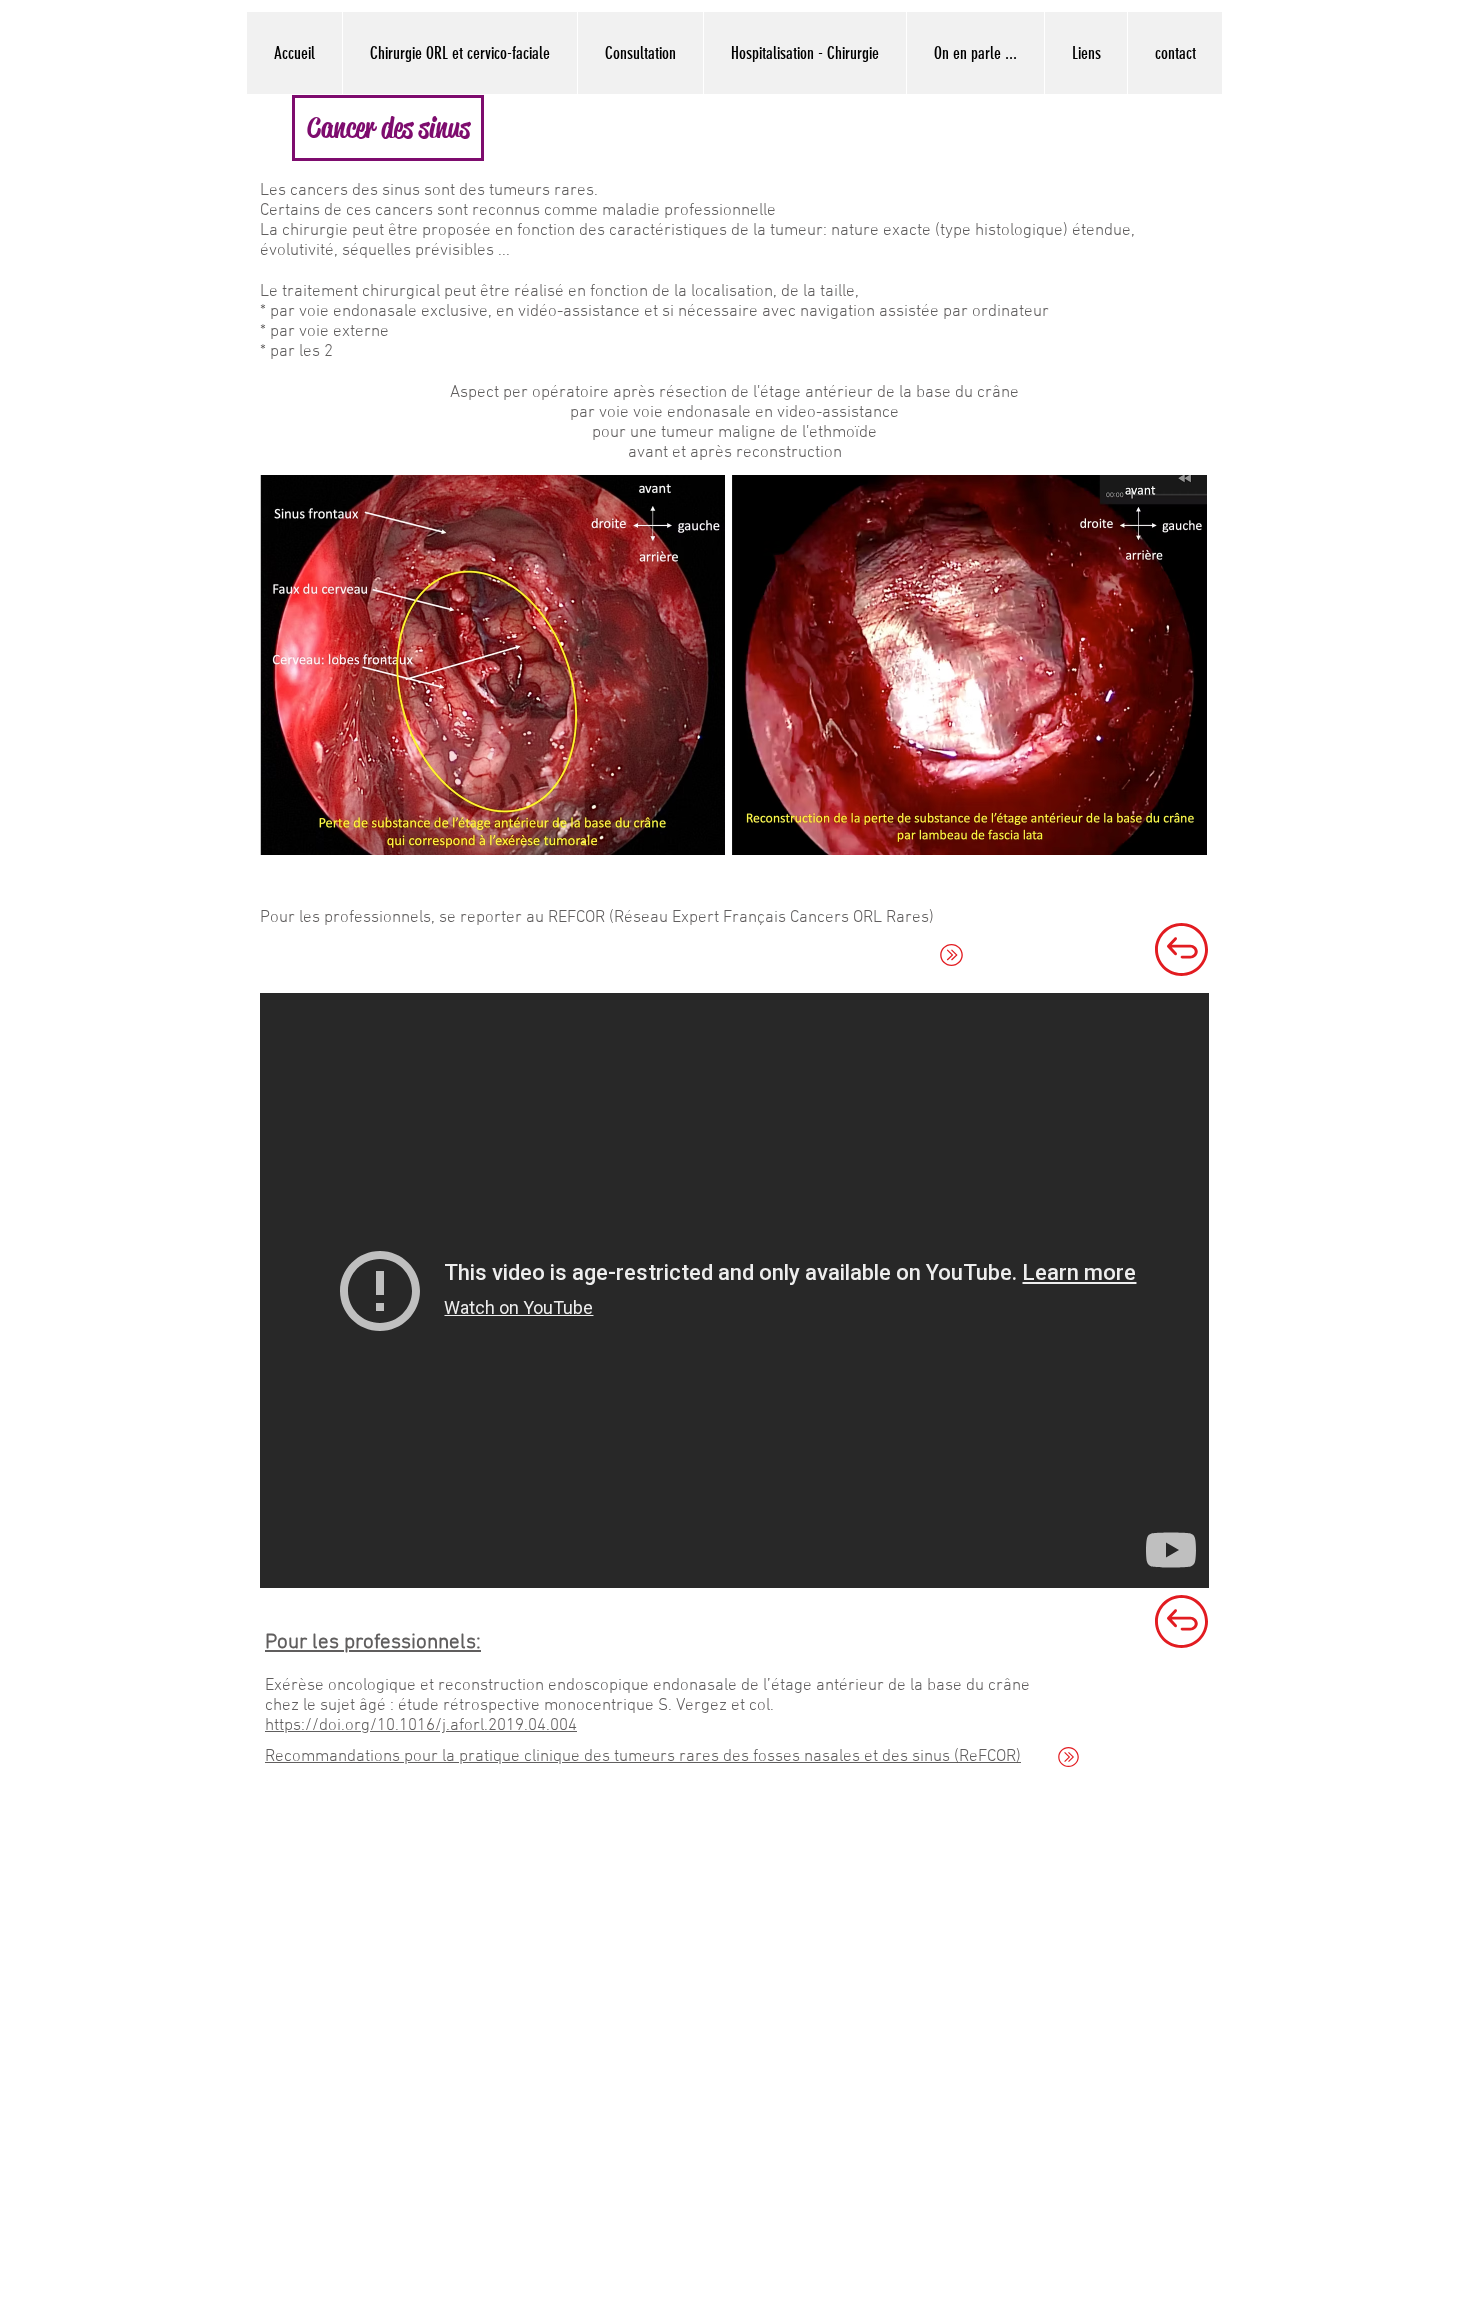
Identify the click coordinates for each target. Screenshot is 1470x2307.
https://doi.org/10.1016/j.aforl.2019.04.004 (421, 1726)
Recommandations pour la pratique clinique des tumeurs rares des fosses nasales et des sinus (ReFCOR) (643, 1757)
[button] (388, 128)
